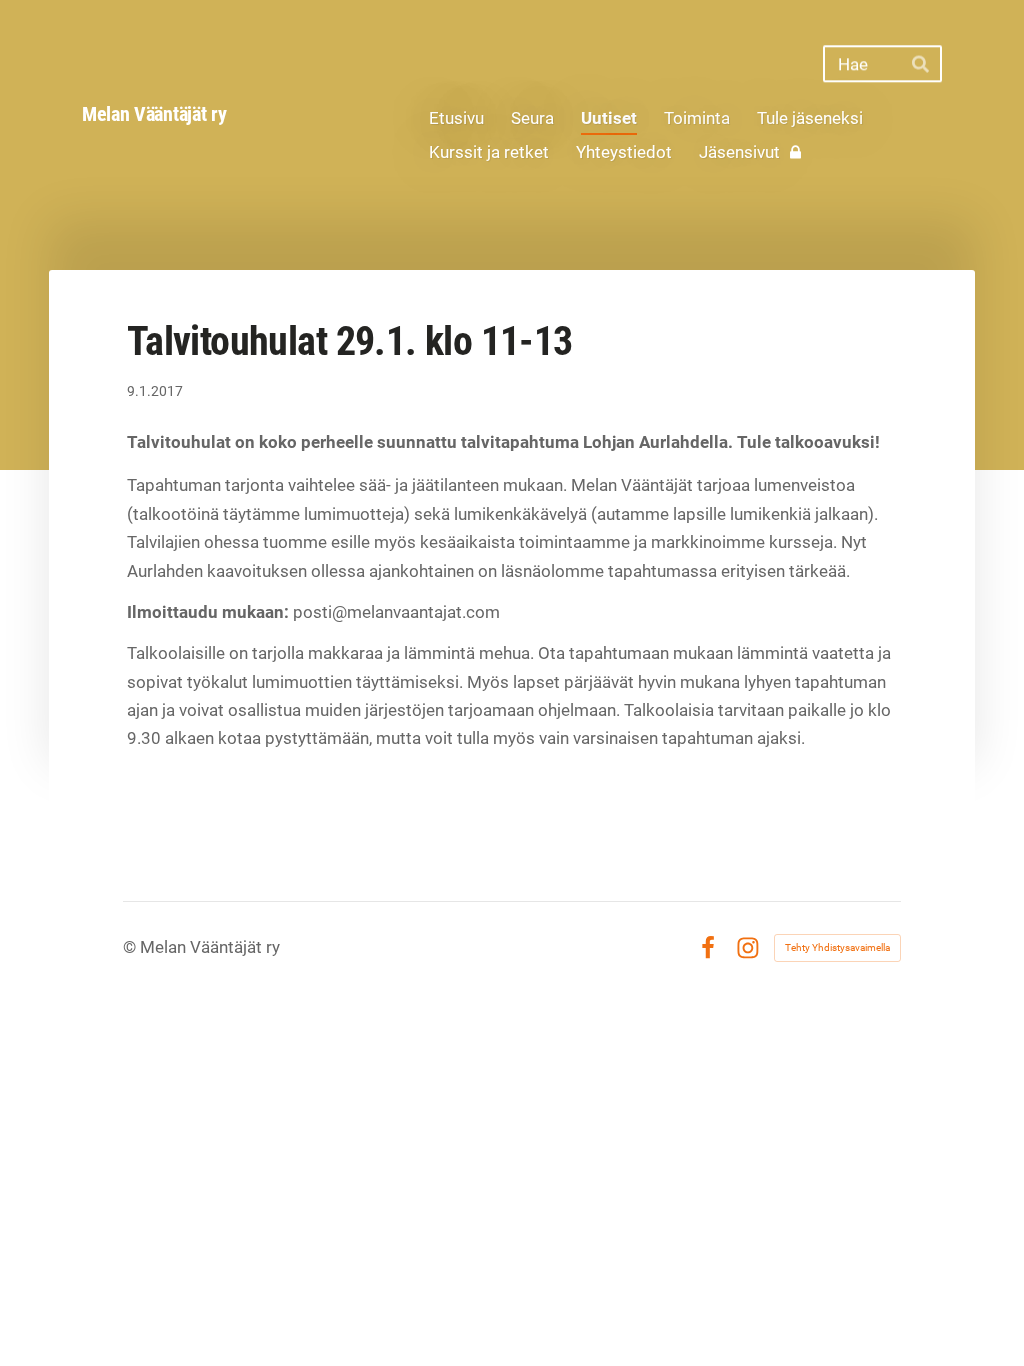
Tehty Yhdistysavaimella (837, 947)
